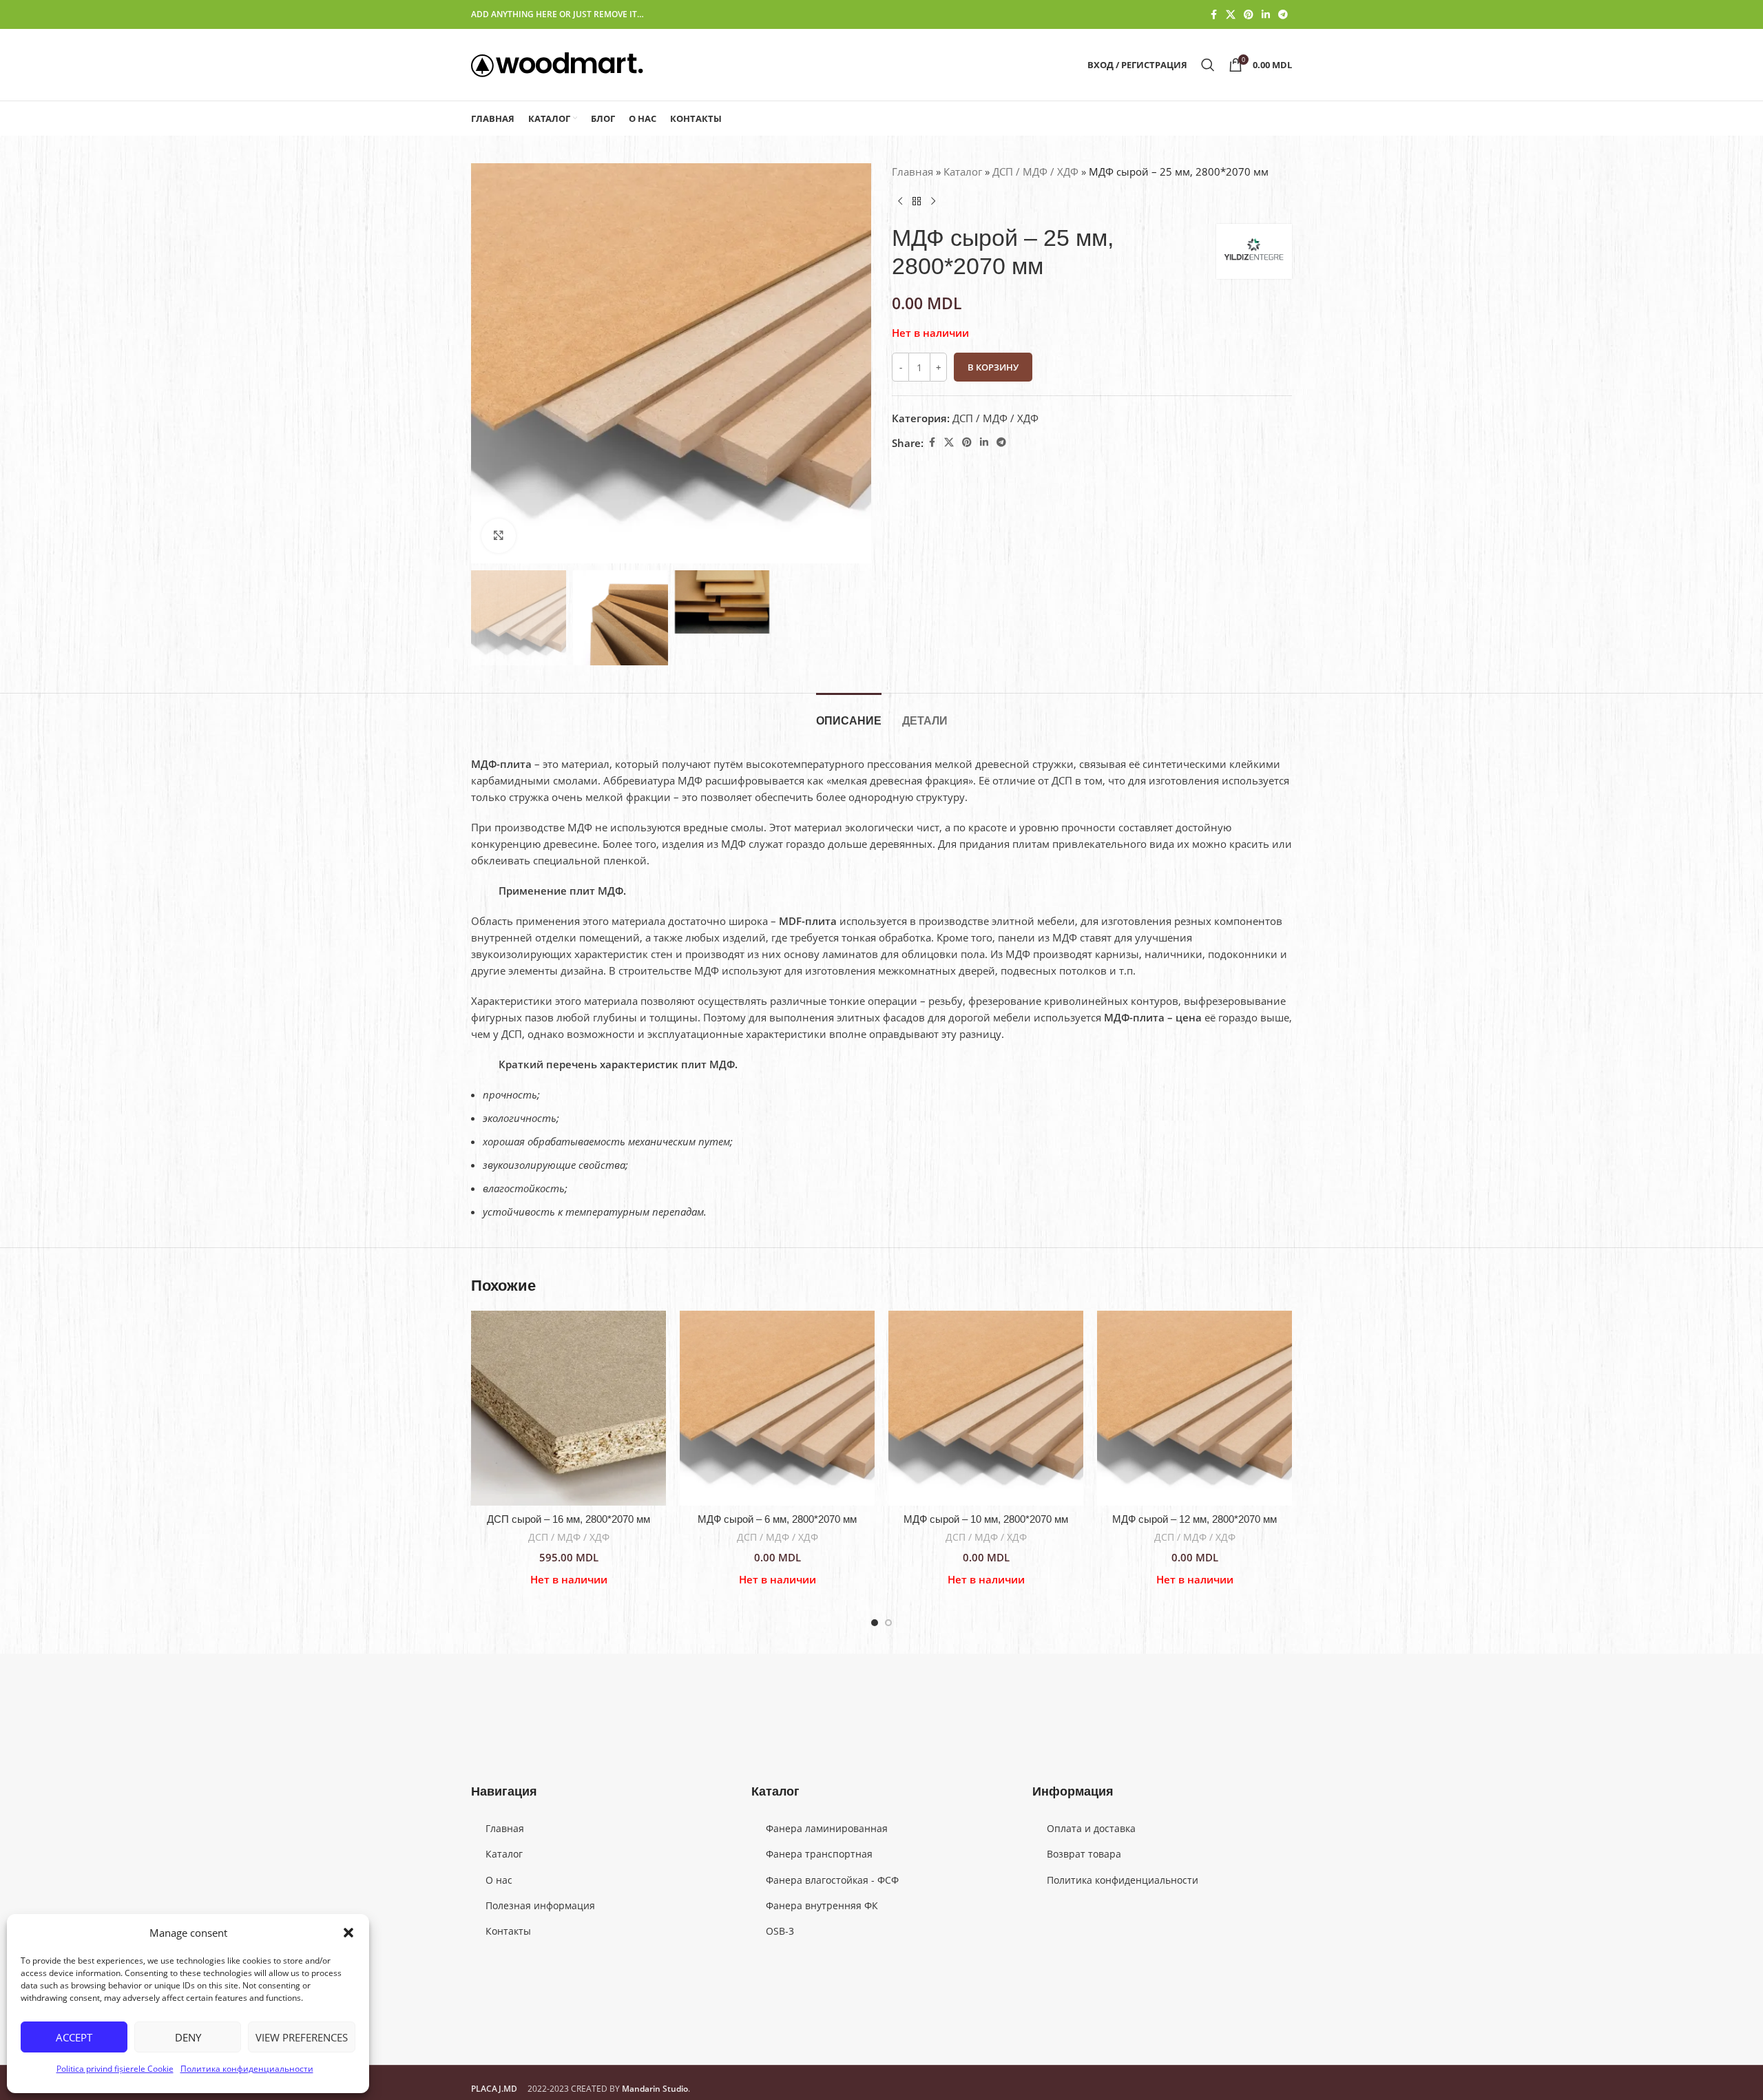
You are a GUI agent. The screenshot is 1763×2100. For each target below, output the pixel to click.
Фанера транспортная (819, 1854)
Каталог (963, 171)
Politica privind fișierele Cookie (115, 2069)
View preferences (302, 2037)
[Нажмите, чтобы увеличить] (499, 536)
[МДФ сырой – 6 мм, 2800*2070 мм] (777, 1408)
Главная (912, 171)
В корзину (993, 367)
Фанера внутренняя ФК (822, 1905)
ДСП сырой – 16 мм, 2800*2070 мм (568, 1519)
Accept (74, 2037)
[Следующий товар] (933, 202)
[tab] (849, 714)
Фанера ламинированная (827, 1828)
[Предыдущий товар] (900, 202)
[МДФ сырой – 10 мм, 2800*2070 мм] (986, 1408)
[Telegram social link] (1283, 15)
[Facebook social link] (1213, 15)
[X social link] (1231, 15)
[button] (348, 1933)
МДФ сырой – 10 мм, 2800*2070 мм (986, 1519)
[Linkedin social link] (1266, 15)
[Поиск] (1208, 65)
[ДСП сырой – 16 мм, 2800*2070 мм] (568, 1408)
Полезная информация (540, 1905)
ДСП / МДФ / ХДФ (1035, 171)
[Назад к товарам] (917, 202)
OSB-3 (780, 1931)
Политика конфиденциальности (247, 2069)
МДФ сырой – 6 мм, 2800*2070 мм (777, 1519)
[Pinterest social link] (1249, 15)
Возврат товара (1084, 1854)
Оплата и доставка (1091, 1828)
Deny (188, 2037)
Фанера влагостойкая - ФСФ (832, 1880)
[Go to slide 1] (875, 1623)
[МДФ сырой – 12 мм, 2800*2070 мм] (1195, 1408)
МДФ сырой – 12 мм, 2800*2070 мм (1195, 1519)
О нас (499, 1880)
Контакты (508, 1931)
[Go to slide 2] (888, 1623)
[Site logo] (557, 63)
